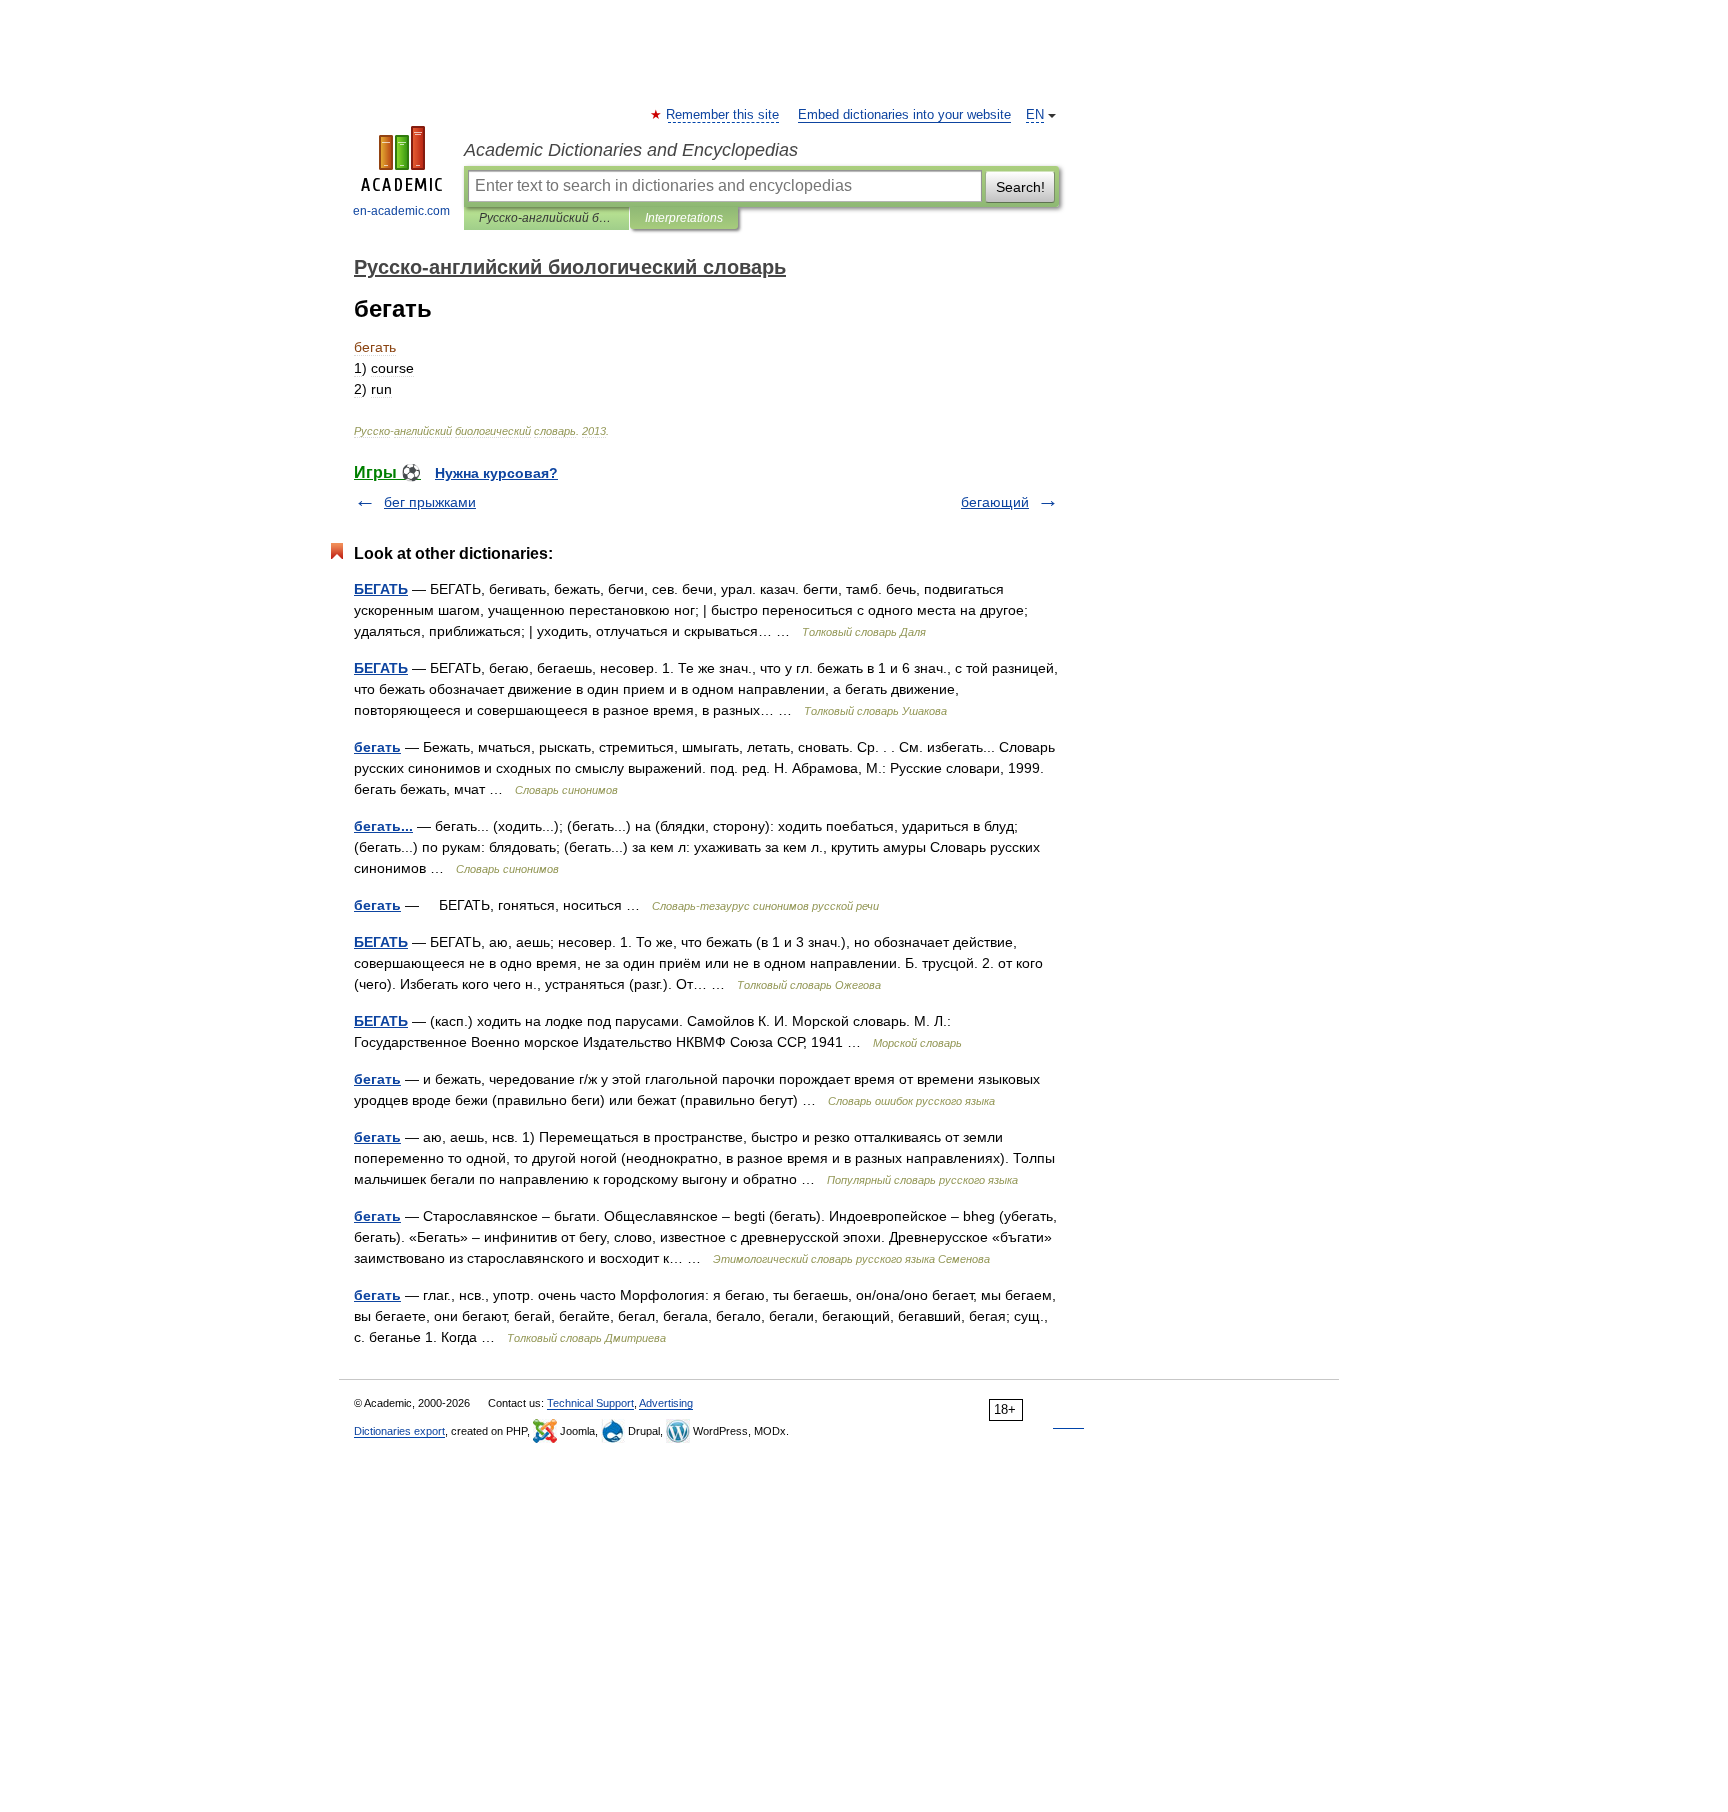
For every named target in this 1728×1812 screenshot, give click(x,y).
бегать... (383, 826)
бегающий (995, 502)
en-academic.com (401, 211)
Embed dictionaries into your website (904, 115)
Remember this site (723, 115)
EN (1035, 115)
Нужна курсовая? (496, 473)
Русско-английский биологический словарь (546, 218)
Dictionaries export (399, 1431)
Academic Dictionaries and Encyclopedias (631, 150)
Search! (1020, 187)
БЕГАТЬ (381, 589)
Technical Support (590, 1403)
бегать (377, 747)
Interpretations (684, 218)
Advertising (666, 1403)
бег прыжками (430, 502)
